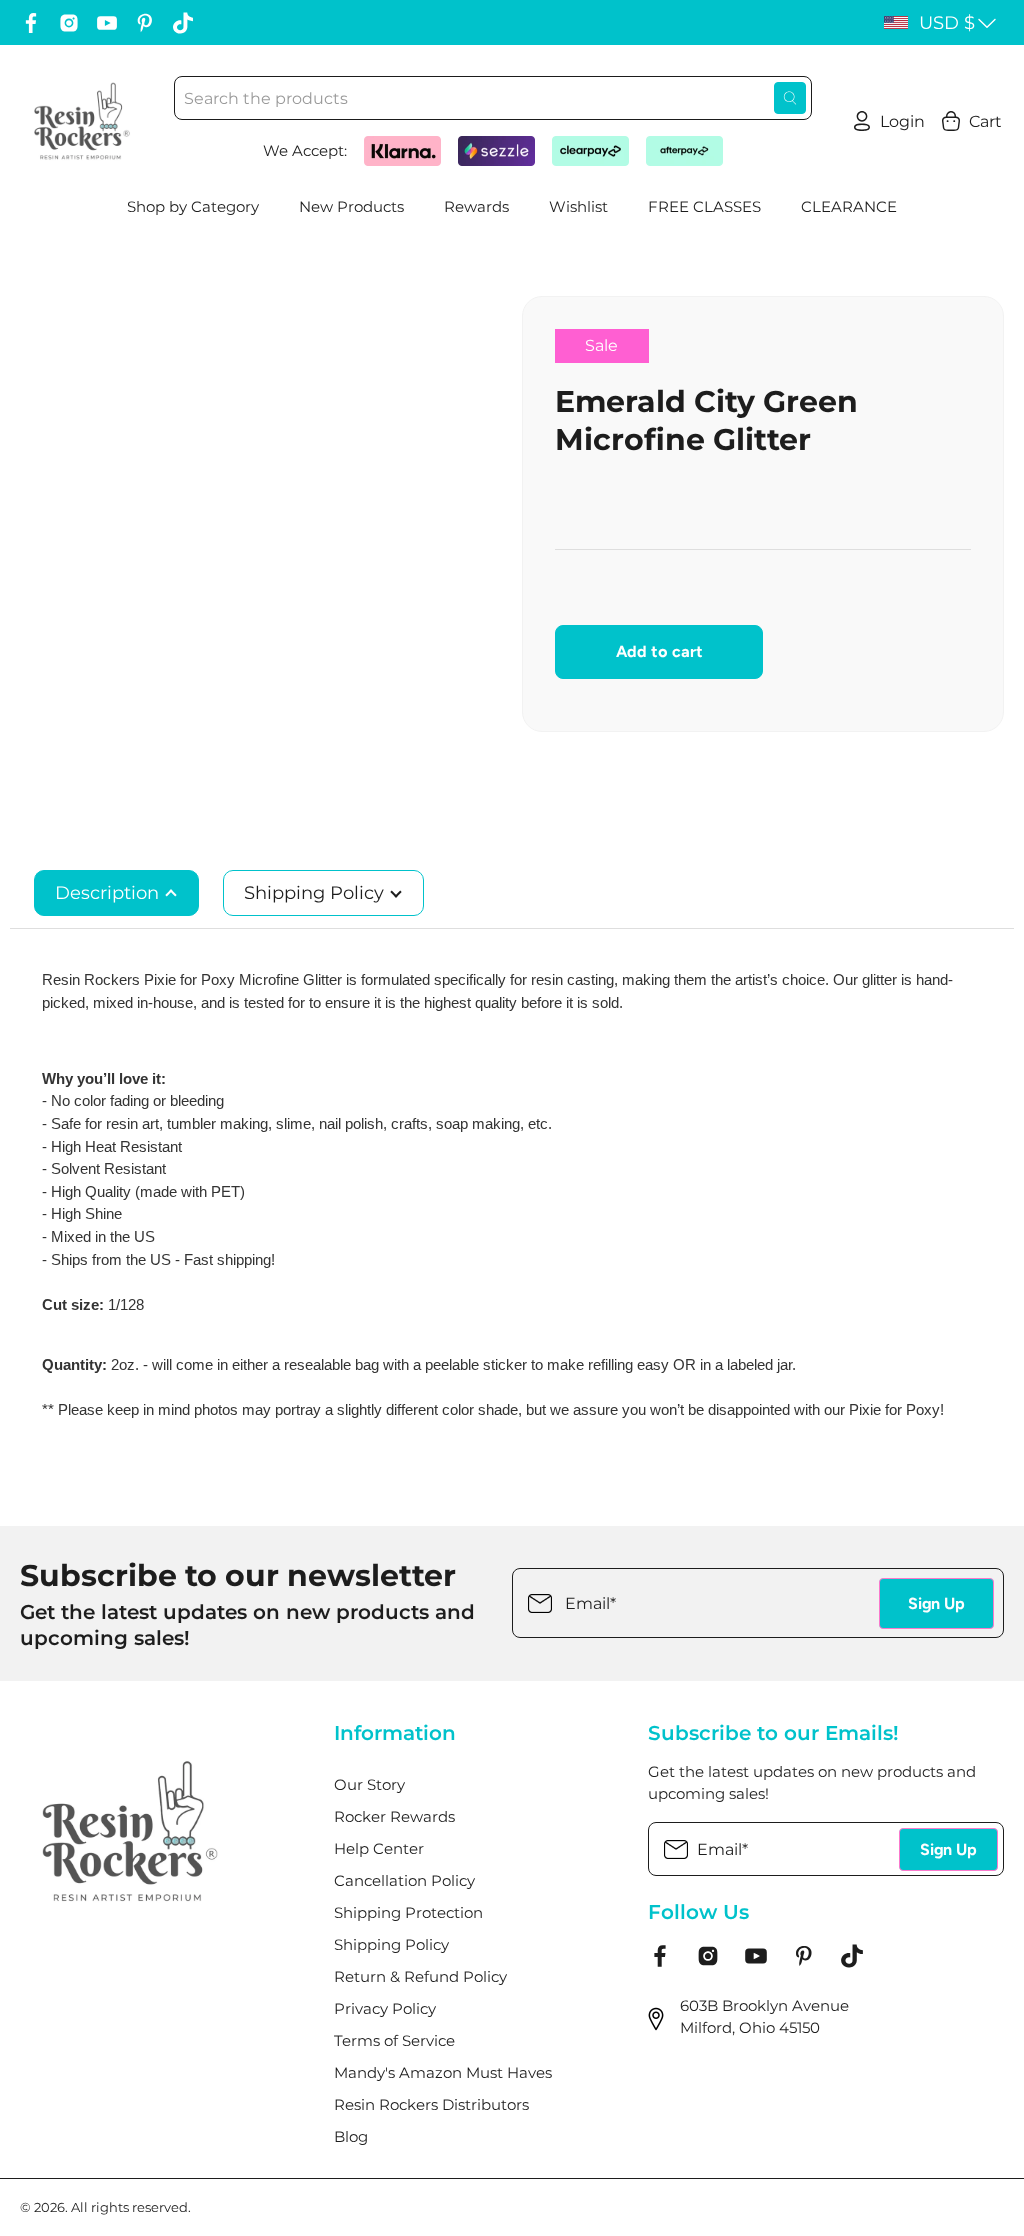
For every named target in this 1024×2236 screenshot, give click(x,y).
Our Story (369, 1784)
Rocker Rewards (394, 1816)
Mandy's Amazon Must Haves (443, 2072)
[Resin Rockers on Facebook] (31, 23)
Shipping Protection (408, 1912)
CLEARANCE (849, 206)
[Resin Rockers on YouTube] (107, 23)
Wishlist (578, 206)
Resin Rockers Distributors (431, 2104)
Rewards (476, 206)
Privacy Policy (385, 2008)
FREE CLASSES (704, 206)
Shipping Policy (316, 893)
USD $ (947, 23)
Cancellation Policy (404, 1880)
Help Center (379, 1848)
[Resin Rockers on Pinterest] (145, 23)
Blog (351, 2136)
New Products (351, 206)
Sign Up (936, 1603)
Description (109, 893)
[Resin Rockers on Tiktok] (183, 23)
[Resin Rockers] (82, 121)
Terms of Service (394, 2040)
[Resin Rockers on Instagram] (69, 23)
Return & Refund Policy (420, 1976)
